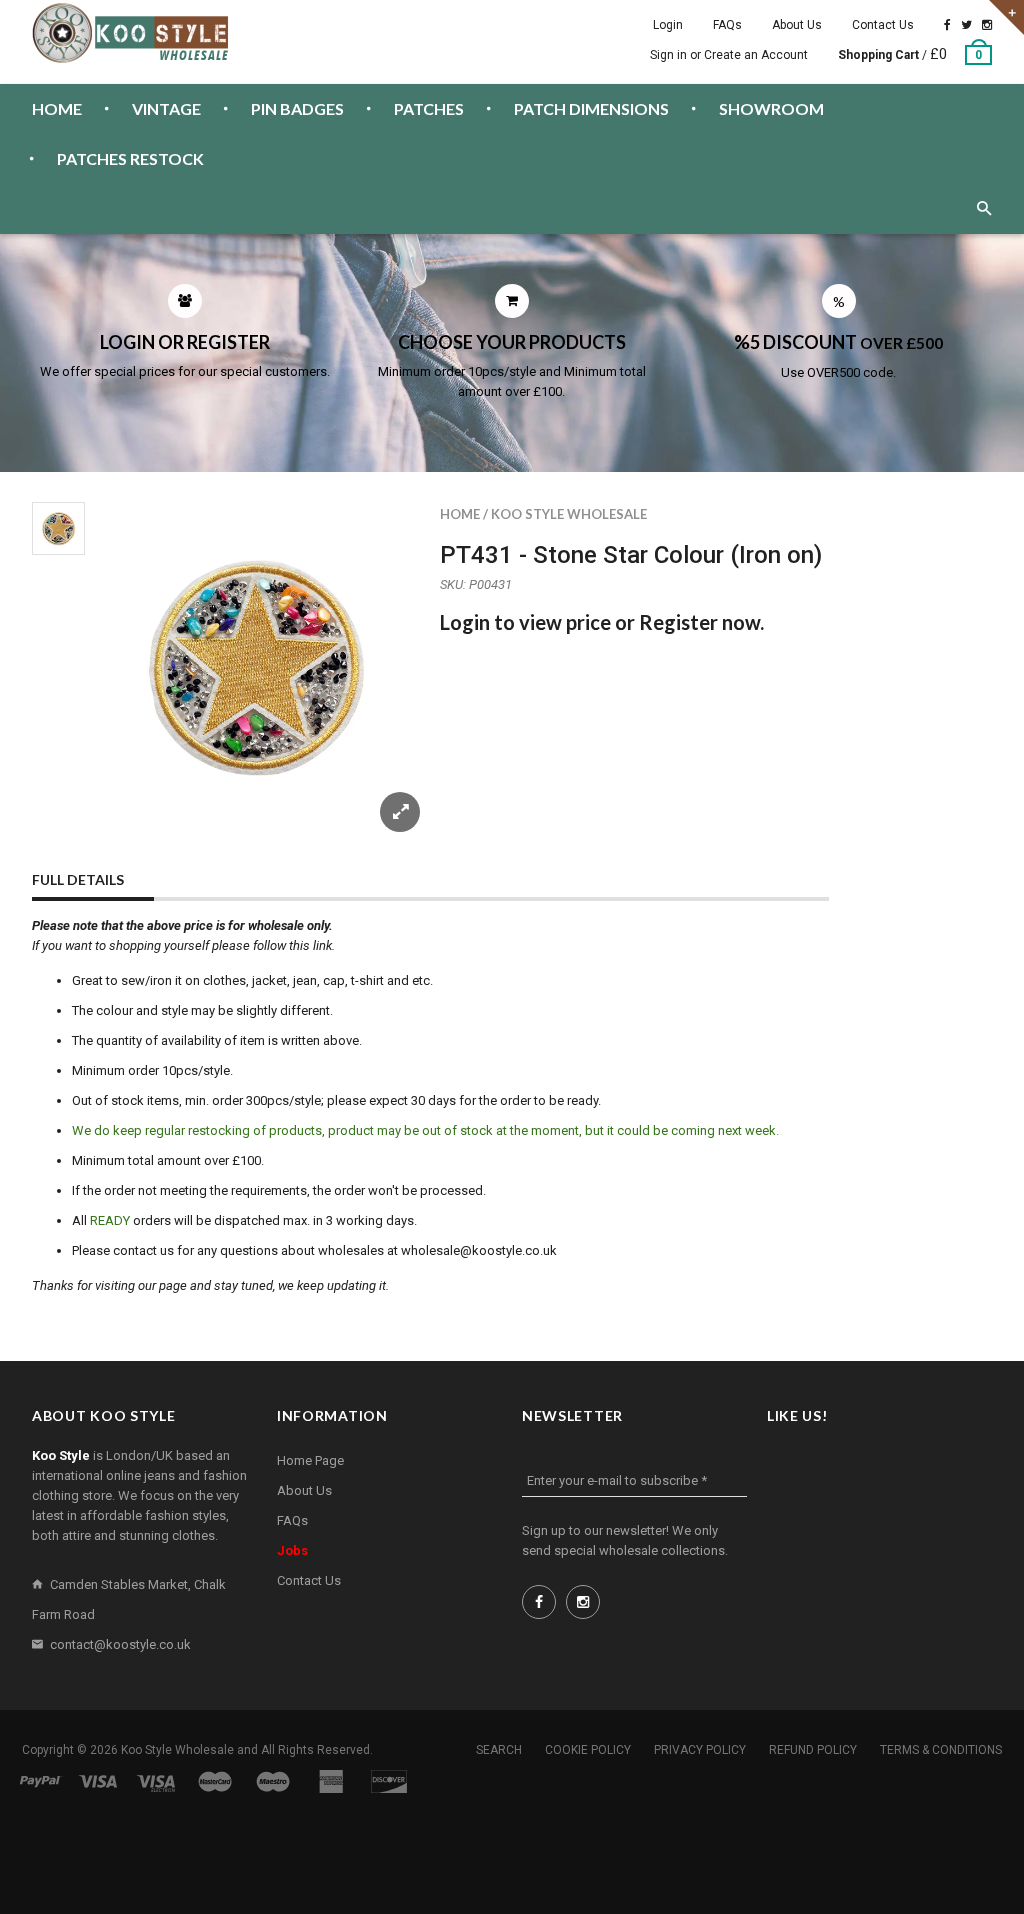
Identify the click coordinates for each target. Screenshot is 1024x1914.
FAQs (727, 25)
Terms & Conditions (941, 1750)
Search (499, 1750)
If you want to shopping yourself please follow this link (182, 945)
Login (668, 25)
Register (678, 622)
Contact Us (883, 25)
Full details (78, 879)
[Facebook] (947, 25)
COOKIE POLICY (588, 1750)
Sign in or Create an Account (729, 55)
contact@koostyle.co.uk (120, 1644)
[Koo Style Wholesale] (132, 33)
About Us (797, 25)
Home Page (310, 1460)
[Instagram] (987, 25)
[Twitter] (966, 25)
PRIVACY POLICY (700, 1750)
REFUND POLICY (813, 1750)
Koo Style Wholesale (569, 514)
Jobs (292, 1550)
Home (460, 514)
